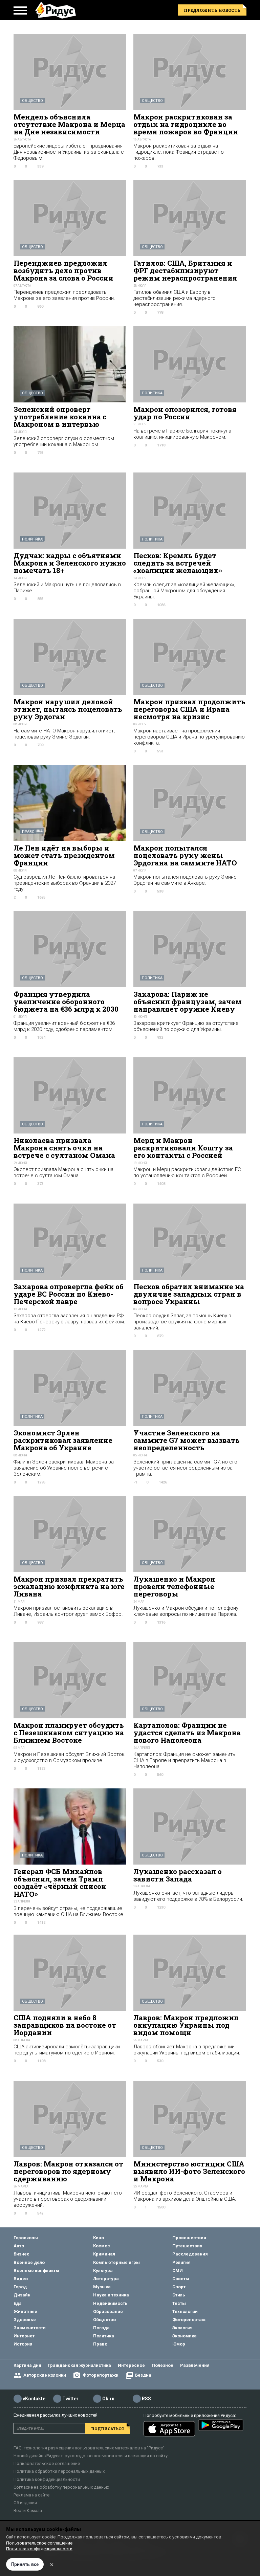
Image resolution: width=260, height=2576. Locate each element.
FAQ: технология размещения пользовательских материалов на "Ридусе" (89, 2448)
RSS (146, 2399)
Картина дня (27, 2365)
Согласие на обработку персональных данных (61, 2487)
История (23, 2344)
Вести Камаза (28, 2511)
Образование (108, 2311)
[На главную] (56, 10)
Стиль (179, 2295)
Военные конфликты (36, 2271)
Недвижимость (110, 2303)
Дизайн (22, 2295)
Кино (99, 2238)
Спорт (179, 2287)
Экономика (185, 2336)
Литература (106, 2279)
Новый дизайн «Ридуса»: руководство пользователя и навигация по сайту (91, 2456)
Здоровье (25, 2320)
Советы (181, 2279)
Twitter (70, 2399)
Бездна (143, 2375)
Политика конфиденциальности (47, 2479)
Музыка (102, 2287)
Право (28, 832)
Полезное (162, 2365)
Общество (32, 101)
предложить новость (212, 10)
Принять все (25, 2564)
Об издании (25, 2503)
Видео (21, 2279)
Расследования (190, 2254)
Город (20, 2287)
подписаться (107, 2429)
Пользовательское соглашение (47, 2463)
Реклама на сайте (31, 2495)
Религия (181, 2262)
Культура (103, 2271)
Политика (152, 393)
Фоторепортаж (189, 2320)
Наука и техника (111, 2295)
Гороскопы (26, 2238)
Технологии (185, 2311)
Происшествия (189, 2238)
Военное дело (29, 2262)
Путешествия (187, 2246)
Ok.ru (108, 2399)
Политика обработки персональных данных (59, 2471)
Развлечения (195, 2365)
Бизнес (21, 2254)
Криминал (104, 2254)
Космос (102, 2246)
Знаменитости (30, 2328)
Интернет (24, 2336)
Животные (25, 2311)
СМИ (178, 2271)
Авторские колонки (45, 2375)
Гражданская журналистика (80, 2365)
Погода (101, 2328)
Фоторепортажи (101, 2375)
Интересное (131, 2365)
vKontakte (34, 2399)
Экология (182, 2328)
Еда (18, 2303)
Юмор (179, 2344)
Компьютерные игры (116, 2262)
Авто (19, 2246)
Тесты (179, 2303)
